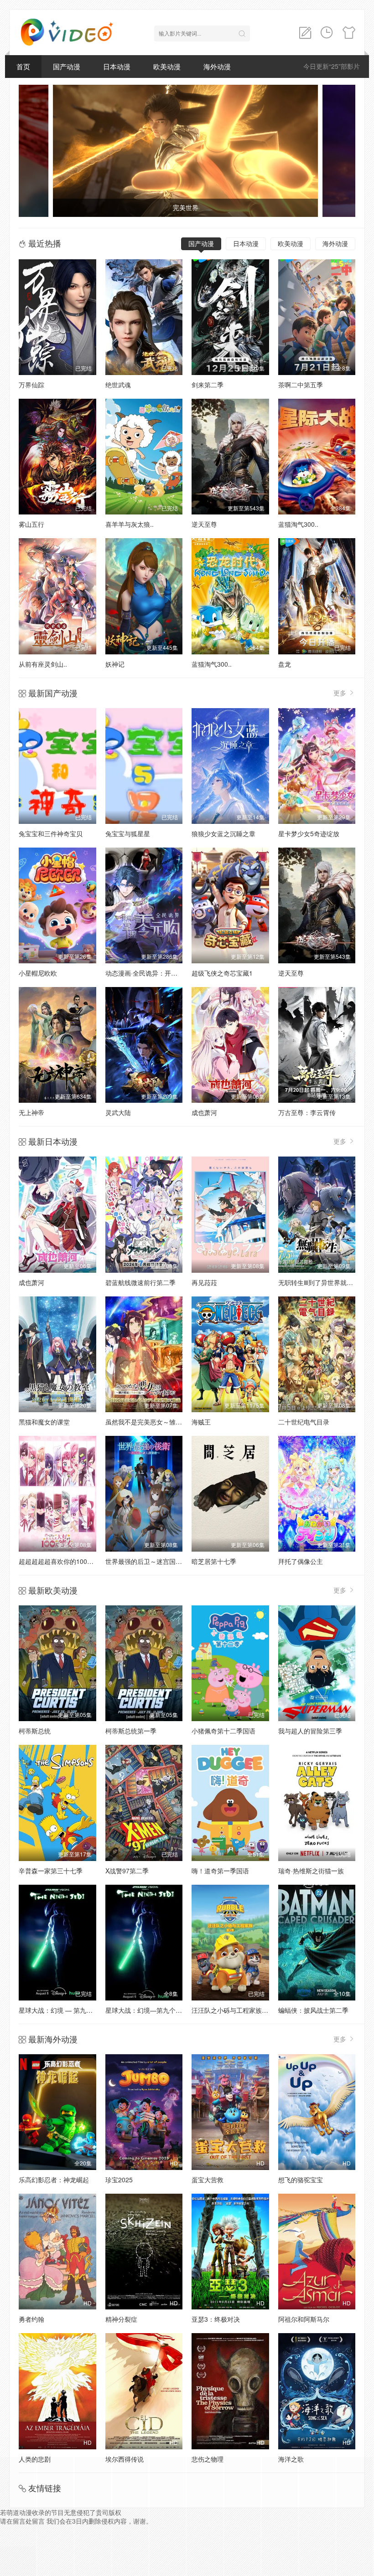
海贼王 (201, 1422)
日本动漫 (117, 66)
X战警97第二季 (127, 1871)
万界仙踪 (31, 385)
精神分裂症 (121, 2319)
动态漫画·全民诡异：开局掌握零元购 (157, 973)
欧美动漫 (167, 66)
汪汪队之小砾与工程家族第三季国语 (243, 2010)
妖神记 (115, 664)
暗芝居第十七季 (214, 1561)
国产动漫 (67, 66)
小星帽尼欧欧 (38, 973)
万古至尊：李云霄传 (307, 1112)
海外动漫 (217, 66)
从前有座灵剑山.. (43, 664)
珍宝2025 (119, 2180)
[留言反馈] (305, 33)
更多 (341, 693)
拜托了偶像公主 (301, 1561)
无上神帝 (31, 1112)
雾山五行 (31, 524)
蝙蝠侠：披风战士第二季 (313, 2010)
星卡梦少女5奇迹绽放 (309, 833)
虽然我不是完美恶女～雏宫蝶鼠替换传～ (163, 1422)
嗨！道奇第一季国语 (220, 1871)
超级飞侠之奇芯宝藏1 (222, 973)
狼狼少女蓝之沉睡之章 (223, 833)
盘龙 (285, 664)
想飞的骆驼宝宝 (301, 2180)
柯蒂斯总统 (35, 1731)
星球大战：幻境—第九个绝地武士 (153, 2010)
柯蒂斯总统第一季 (131, 1731)
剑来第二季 (208, 385)
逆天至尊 (204, 524)
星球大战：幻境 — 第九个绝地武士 (68, 2010)
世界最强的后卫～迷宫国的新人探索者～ (163, 1561)
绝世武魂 (118, 385)
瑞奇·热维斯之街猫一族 (311, 1871)
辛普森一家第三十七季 (51, 1871)
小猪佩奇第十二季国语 (223, 1731)
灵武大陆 (118, 1112)
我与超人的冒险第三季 (310, 1731)
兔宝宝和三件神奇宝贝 (51, 833)
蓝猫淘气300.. (298, 524)
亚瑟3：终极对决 (216, 2319)
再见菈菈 (204, 1282)
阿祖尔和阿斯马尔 (304, 2319)
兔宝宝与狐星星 (128, 833)
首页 (23, 66)
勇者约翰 (31, 2319)
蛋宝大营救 (208, 2180)
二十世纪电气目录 (304, 1422)
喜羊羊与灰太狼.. (130, 524)
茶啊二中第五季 (301, 385)
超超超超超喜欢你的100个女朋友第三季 (75, 1561)
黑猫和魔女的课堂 (44, 1422)
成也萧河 (204, 1112)
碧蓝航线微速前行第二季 (140, 1282)
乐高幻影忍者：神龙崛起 (54, 2180)
